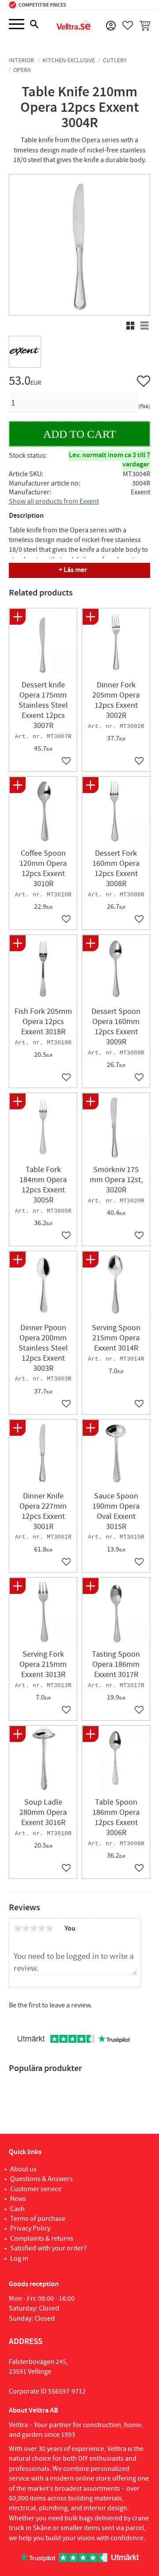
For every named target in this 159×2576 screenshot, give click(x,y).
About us (23, 2169)
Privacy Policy (30, 2228)
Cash (17, 2209)
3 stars (34, 1928)
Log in (19, 2258)
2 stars (26, 1928)
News (18, 2199)
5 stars (49, 1928)
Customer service (36, 2189)
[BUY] (79, 434)
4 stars (42, 1928)
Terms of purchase (38, 2219)
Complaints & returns (42, 2238)
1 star (18, 1928)
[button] (17, 25)
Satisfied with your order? (48, 2248)
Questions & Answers (42, 2179)
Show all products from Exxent (54, 501)
